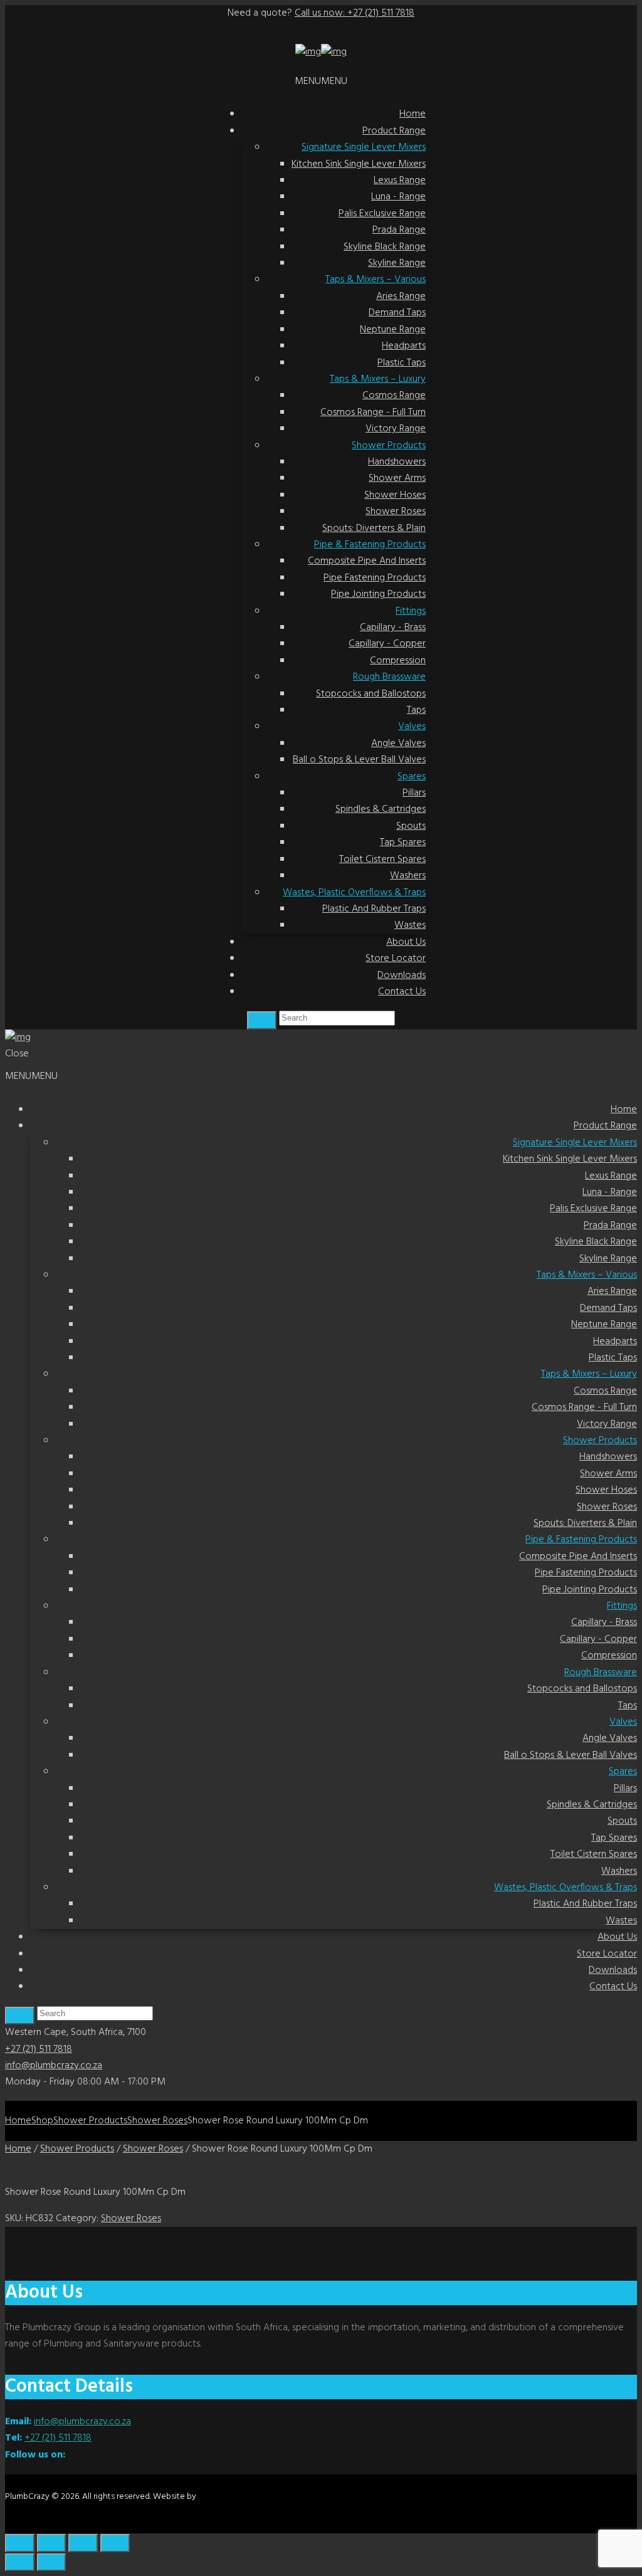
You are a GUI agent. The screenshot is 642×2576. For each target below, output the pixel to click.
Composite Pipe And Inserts (367, 561)
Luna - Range (398, 197)
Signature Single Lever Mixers (364, 147)
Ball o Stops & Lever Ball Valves (359, 760)
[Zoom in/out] (20, 2543)
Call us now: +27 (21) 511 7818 (355, 13)
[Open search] (262, 1020)
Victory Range (396, 429)
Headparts (404, 346)
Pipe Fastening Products (375, 578)
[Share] (83, 2543)
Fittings (411, 611)
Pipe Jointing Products (378, 594)
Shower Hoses (395, 495)
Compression (398, 661)
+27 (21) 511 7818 (39, 2049)
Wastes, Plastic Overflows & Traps (354, 893)
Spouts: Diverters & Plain (374, 528)
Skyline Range (397, 263)
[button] (321, 81)
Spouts (411, 826)
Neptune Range (393, 330)
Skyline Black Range (385, 247)
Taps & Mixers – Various (376, 280)
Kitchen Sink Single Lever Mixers (359, 164)
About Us (406, 942)
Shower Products (389, 446)
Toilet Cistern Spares (382, 860)
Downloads (402, 975)
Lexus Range (400, 181)
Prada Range (399, 230)
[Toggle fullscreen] (52, 2543)
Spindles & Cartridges (381, 809)
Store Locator (396, 959)
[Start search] (20, 2016)
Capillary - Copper (387, 644)
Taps (416, 710)
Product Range (394, 131)
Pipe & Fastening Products (370, 545)
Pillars (414, 793)
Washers (408, 876)
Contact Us (402, 992)
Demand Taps (397, 313)
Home (413, 114)
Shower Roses (396, 512)
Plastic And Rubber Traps (374, 909)
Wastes (410, 925)
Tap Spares (403, 843)
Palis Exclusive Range (382, 214)
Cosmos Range (394, 396)
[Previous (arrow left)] (20, 2563)
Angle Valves (398, 744)
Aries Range (401, 297)
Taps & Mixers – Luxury (378, 379)
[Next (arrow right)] (52, 2563)
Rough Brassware (389, 677)
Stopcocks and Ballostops (371, 694)
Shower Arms (397, 478)
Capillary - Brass (393, 628)
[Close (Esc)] (115, 2543)
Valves (412, 727)
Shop (42, 2121)
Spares (412, 777)
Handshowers (397, 462)
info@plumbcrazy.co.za (54, 2066)
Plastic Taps (402, 363)
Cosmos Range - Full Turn (373, 413)
